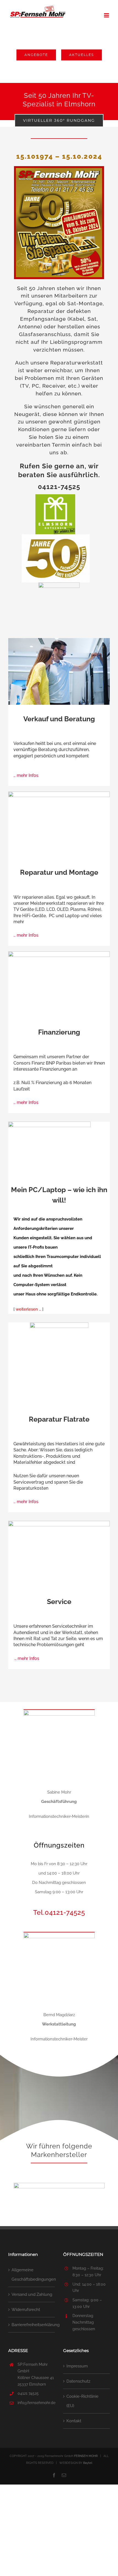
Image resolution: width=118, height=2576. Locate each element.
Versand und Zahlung (32, 2294)
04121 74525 (28, 2393)
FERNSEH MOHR (86, 2456)
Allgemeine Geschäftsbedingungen (32, 2275)
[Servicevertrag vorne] (59, 1324)
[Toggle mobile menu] (107, 15)
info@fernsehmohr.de (36, 2403)
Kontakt (74, 2421)
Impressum (77, 2366)
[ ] (28, 1309)
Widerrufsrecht (26, 2310)
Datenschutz (78, 2381)
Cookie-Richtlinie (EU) (82, 2401)
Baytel (88, 2463)
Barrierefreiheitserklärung (32, 2325)
